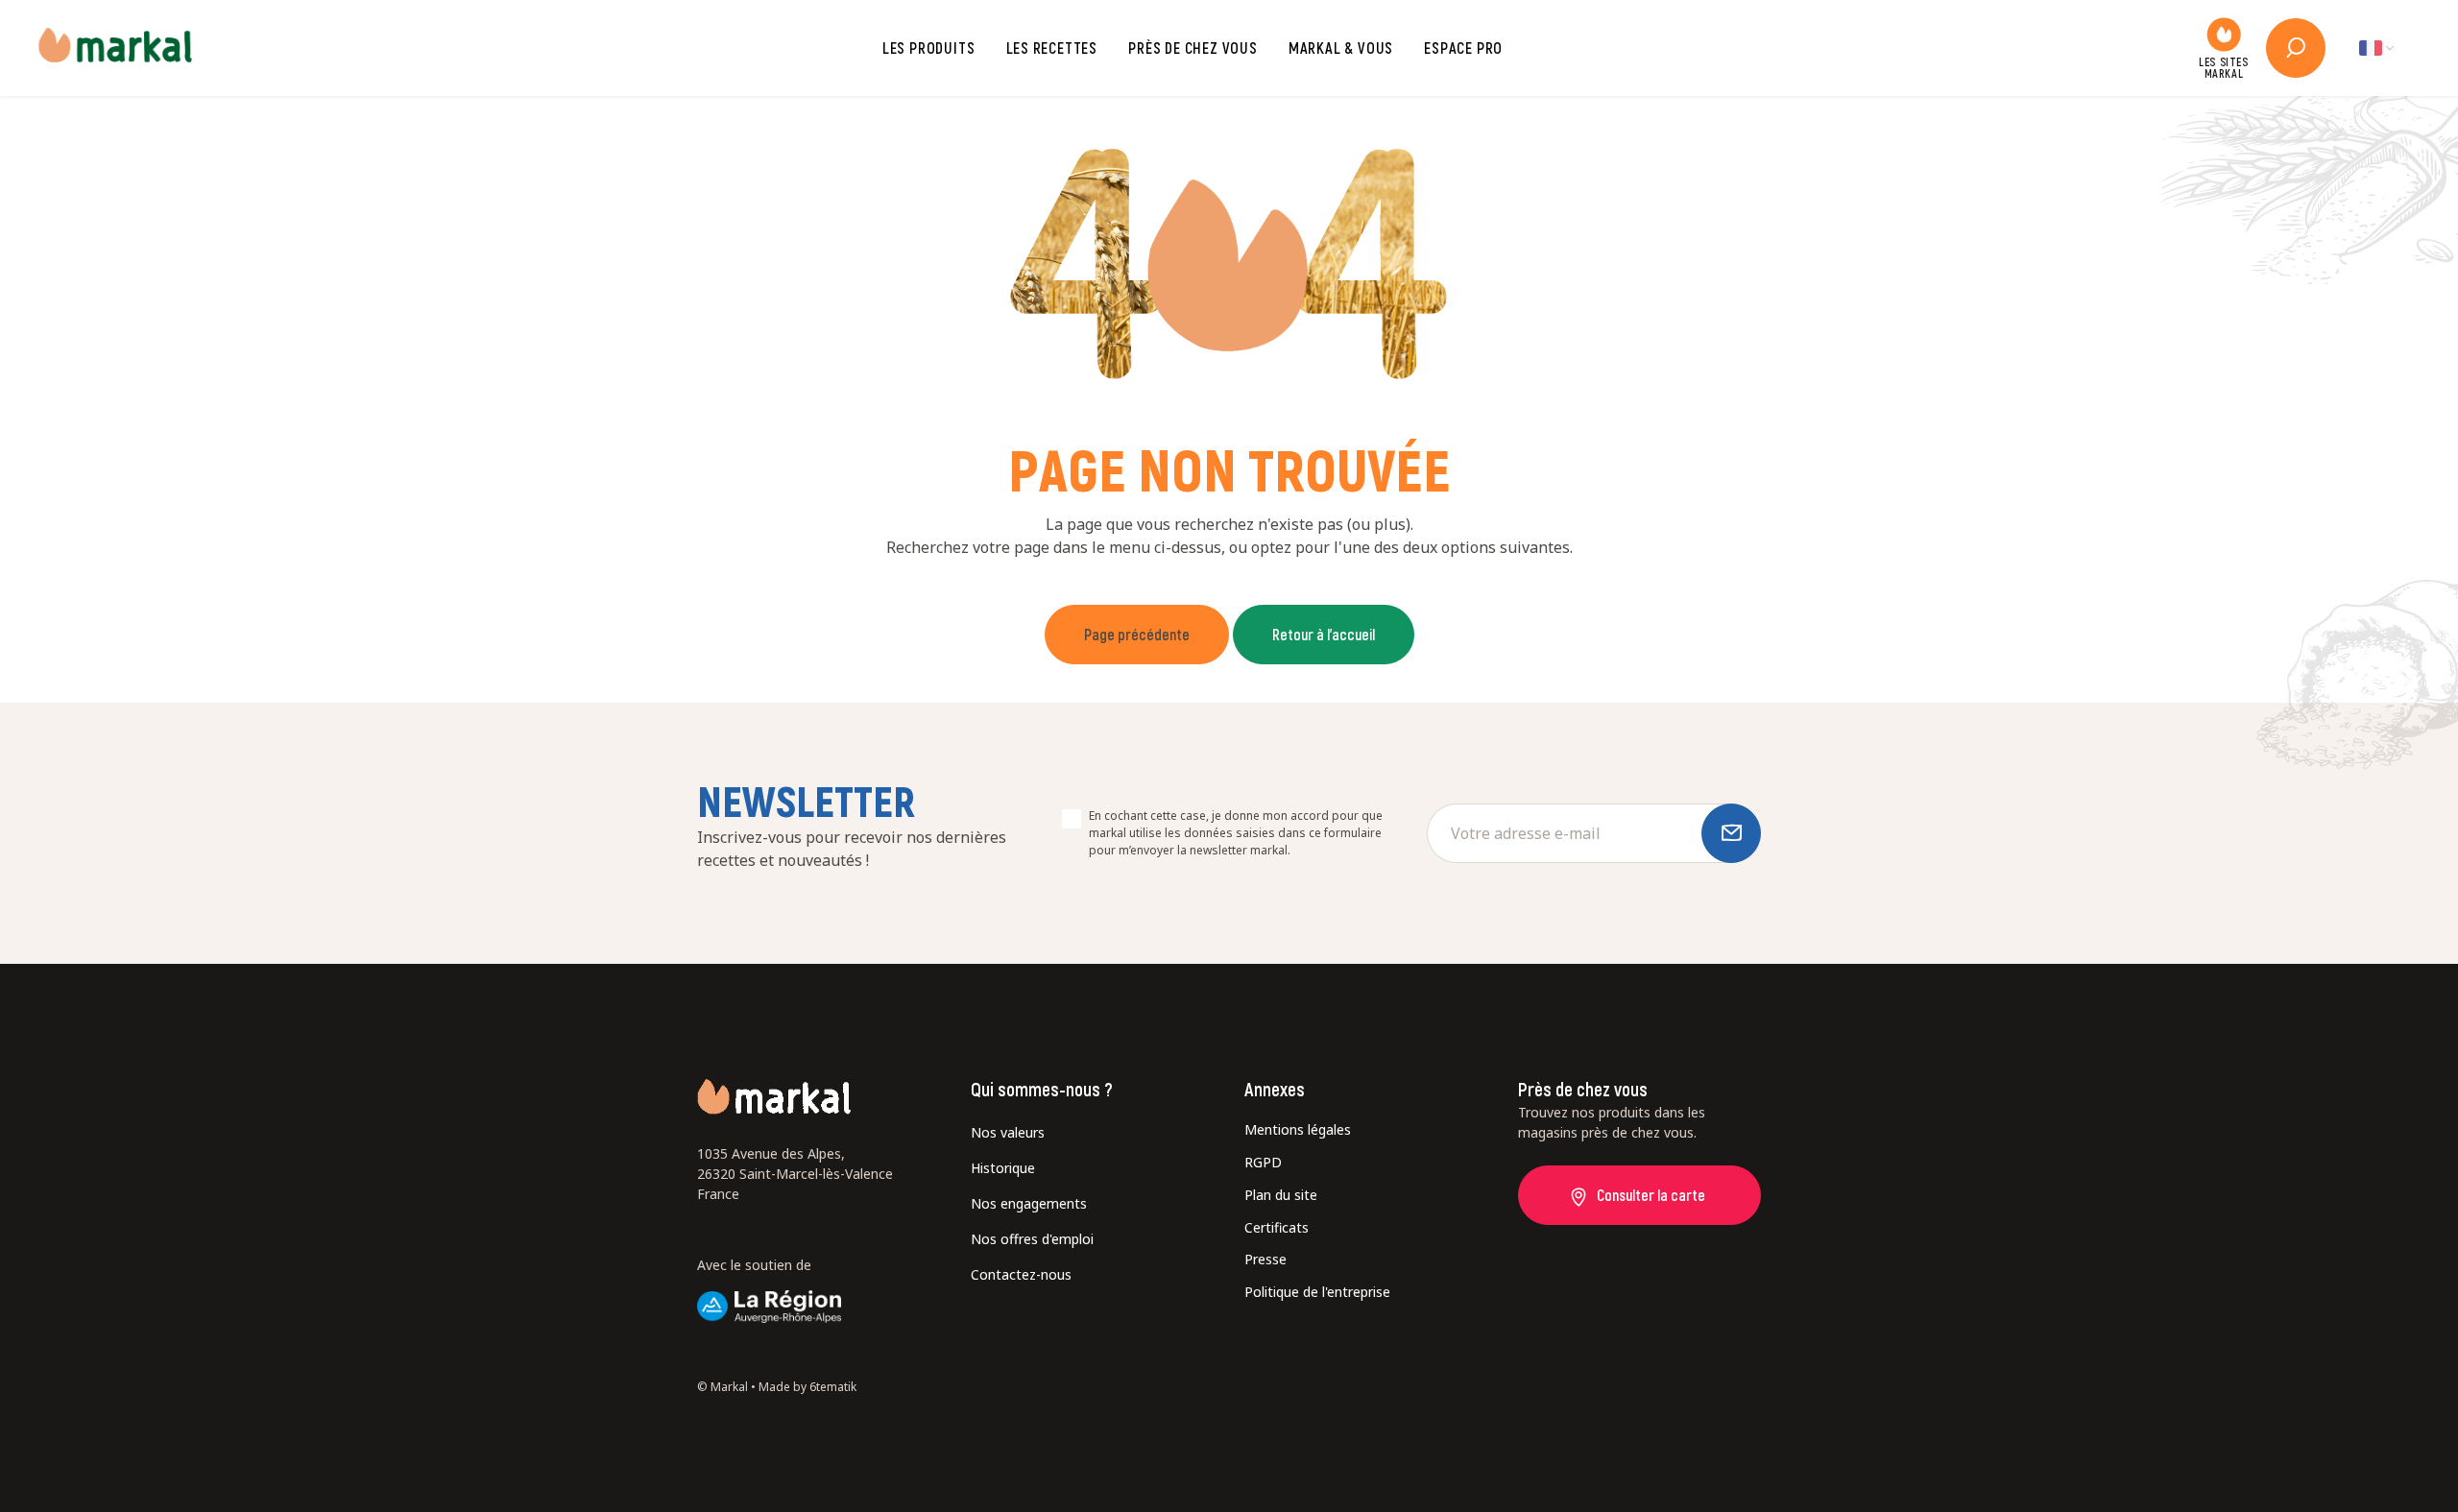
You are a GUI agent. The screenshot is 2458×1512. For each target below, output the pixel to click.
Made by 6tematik (807, 1387)
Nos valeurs (1008, 1132)
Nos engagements (1029, 1203)
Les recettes (1052, 48)
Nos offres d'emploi (1032, 1239)
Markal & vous (1341, 48)
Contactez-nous (1021, 1274)
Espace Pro (1463, 48)
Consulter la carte (1651, 1195)
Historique (1003, 1168)
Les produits (929, 48)
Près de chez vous (1193, 48)
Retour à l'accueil (1324, 634)
